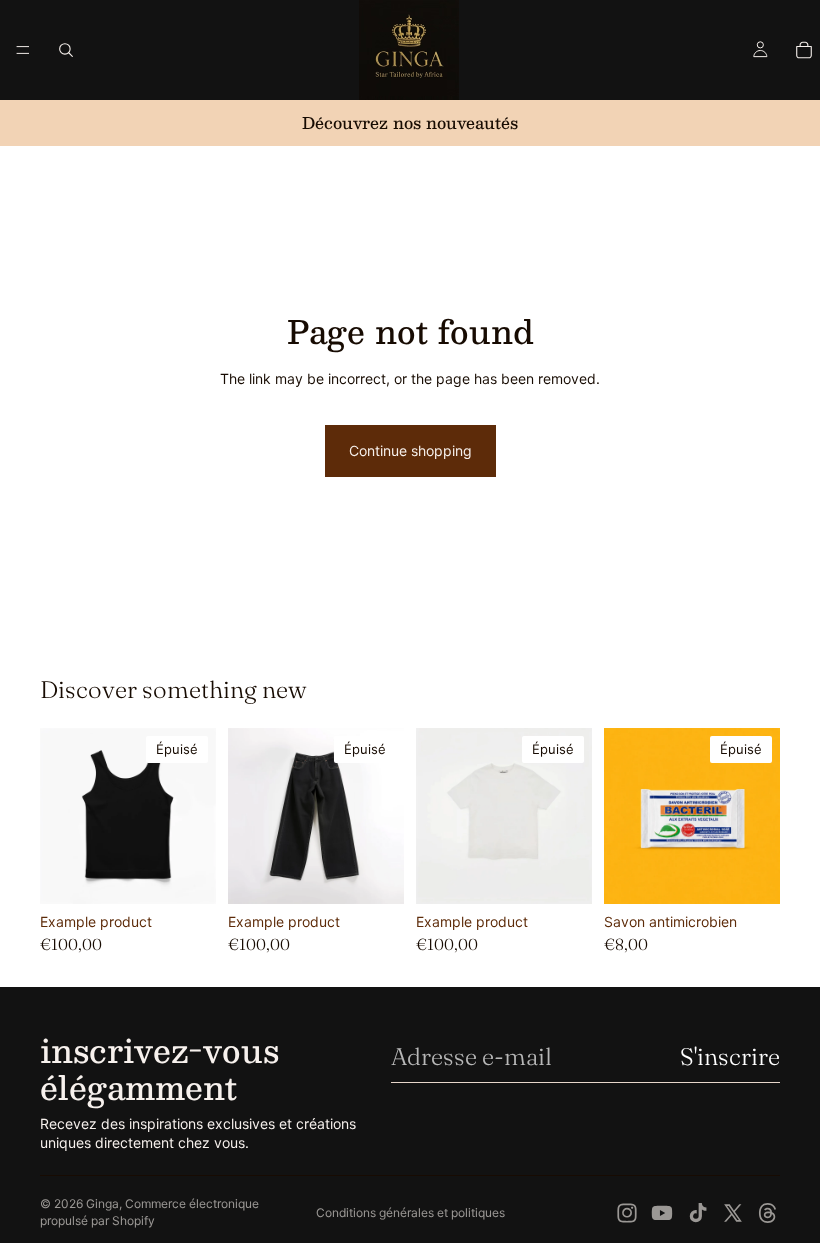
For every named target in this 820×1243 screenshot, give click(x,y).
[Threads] (768, 1213)
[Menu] (23, 50)
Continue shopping (410, 450)
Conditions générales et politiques (410, 1212)
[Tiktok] (698, 1213)
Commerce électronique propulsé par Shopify (149, 1212)
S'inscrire (730, 1056)
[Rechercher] (66, 50)
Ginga (102, 1203)
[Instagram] (627, 1213)
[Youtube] (662, 1213)
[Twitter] (733, 1213)
